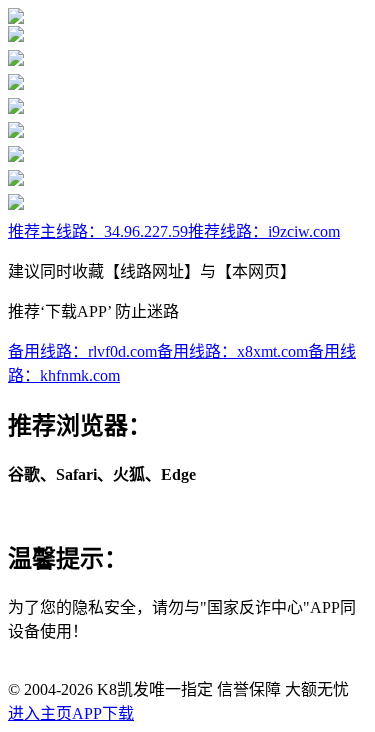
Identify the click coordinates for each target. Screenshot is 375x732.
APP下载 (103, 713)
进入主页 (40, 713)
